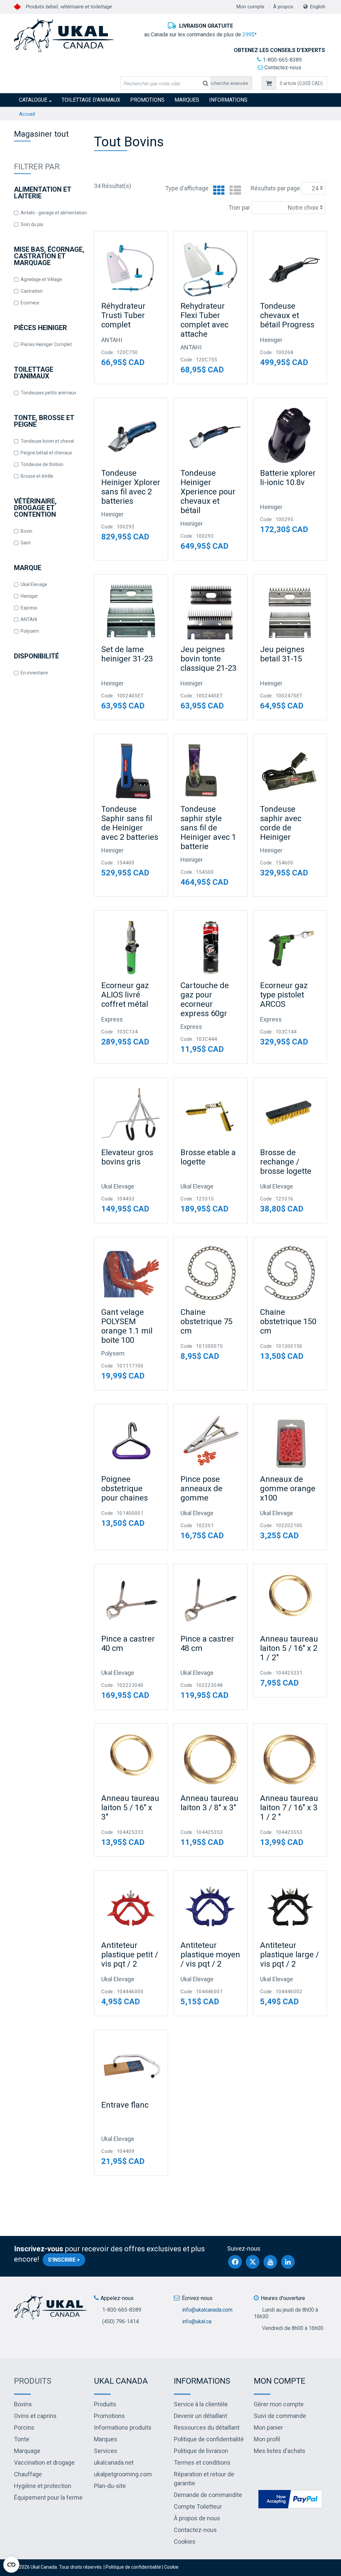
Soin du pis (32, 224)
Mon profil (267, 2439)
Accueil (27, 114)
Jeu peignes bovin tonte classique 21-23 (208, 659)
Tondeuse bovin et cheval (47, 441)
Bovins (23, 2404)
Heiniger (29, 596)
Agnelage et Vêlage (41, 279)
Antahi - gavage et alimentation (54, 213)
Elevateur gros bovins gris (127, 1157)
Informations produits (123, 2427)
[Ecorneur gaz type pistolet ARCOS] (290, 947)
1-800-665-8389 (282, 60)
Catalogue (33, 100)
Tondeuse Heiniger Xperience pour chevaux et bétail (208, 492)
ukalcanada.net (114, 2462)
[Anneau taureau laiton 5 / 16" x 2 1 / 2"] (290, 1601)
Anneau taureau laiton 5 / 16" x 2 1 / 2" (289, 1648)
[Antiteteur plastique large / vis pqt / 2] (290, 1907)
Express (29, 608)
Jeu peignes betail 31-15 (282, 654)
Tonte (22, 2439)
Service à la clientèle (201, 2404)
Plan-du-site (110, 2486)
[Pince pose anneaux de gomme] (210, 1441)
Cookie (171, 2567)
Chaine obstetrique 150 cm (288, 1322)
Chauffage (28, 2474)
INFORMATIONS (228, 100)
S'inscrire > (64, 2260)
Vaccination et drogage (44, 2462)
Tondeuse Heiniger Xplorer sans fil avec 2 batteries (131, 487)
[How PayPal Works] (290, 2498)
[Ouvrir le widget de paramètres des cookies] (11, 2565)
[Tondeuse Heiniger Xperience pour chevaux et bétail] (210, 435)
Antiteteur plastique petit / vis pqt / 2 (130, 1955)
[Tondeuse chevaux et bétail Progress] (290, 268)
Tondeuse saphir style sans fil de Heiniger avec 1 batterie (208, 828)
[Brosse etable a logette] (210, 1114)
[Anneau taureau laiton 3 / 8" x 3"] (210, 1760)
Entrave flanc (125, 2105)
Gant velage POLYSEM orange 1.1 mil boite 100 (127, 1326)
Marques (187, 100)
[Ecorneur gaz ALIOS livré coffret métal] (131, 947)
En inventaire (34, 673)
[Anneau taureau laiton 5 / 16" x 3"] (131, 1760)
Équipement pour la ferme (48, 2497)
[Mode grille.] (217, 191)
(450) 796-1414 (121, 2321)
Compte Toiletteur (198, 2506)
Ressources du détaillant (207, 2427)
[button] (301, 83)
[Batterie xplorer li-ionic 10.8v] (290, 435)
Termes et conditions (202, 2462)
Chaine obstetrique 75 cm (206, 1322)
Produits (33, 2381)
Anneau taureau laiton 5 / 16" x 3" (130, 1808)
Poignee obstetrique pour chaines (125, 1489)
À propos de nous (197, 2518)
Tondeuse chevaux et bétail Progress (287, 315)
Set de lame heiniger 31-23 (127, 654)
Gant (26, 543)
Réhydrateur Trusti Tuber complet (123, 315)
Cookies (185, 2541)
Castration (32, 291)
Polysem (30, 631)
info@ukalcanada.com (207, 2310)
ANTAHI (29, 619)
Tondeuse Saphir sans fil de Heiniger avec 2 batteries (130, 823)
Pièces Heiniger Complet (46, 344)
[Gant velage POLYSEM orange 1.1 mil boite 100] (131, 1274)
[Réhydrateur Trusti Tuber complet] (131, 268)
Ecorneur (30, 303)
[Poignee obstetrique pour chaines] (131, 1441)
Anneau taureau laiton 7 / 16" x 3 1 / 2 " (289, 1808)
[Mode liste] (234, 191)
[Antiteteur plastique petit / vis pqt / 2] (131, 1907)
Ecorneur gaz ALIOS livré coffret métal (125, 995)
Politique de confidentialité (209, 2439)
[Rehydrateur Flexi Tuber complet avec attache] (210, 268)
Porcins (24, 2427)
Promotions (147, 100)
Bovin (26, 531)
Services (106, 2451)
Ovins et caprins (35, 2416)
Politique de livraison (201, 2451)
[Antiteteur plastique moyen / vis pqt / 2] (210, 1907)
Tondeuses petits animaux (48, 393)
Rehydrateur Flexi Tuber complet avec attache (204, 320)
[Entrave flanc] (131, 2067)
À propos (283, 7)
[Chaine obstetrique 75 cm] (210, 1274)
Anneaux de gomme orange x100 (288, 1489)
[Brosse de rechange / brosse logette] (290, 1114)
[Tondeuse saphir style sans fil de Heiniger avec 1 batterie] (210, 771)
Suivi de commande (280, 2416)
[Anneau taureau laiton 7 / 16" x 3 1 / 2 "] (290, 1760)
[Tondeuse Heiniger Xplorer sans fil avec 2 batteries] (131, 435)
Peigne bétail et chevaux (46, 453)
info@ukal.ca (197, 2321)
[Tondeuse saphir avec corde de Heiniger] (290, 771)
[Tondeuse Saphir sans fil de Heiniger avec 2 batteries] (131, 771)
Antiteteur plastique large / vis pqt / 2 (290, 1955)
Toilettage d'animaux (91, 100)
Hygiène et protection (43, 2486)
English (318, 7)
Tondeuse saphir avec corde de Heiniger (281, 823)
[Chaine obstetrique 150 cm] (290, 1274)
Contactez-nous (282, 68)
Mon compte (250, 7)
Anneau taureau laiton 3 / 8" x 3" (209, 1803)
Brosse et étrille (37, 476)
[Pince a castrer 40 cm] (131, 1601)
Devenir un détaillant (200, 2416)
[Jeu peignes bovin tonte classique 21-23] (210, 611)
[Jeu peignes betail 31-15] (290, 611)
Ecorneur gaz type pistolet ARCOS (284, 995)
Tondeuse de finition (42, 464)
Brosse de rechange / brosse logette (286, 1162)
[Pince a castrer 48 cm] (210, 1601)
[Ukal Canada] (64, 35)
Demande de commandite (208, 2495)
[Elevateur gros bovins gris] (131, 1114)
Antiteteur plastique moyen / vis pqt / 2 (210, 1955)
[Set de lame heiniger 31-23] (131, 611)
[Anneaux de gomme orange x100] (290, 1441)
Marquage (27, 2451)
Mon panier (268, 2427)
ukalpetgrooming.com (123, 2474)
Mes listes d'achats (280, 2451)
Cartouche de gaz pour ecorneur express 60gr (205, 999)
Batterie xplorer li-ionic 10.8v (288, 478)
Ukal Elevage (34, 584)
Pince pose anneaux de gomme (201, 1489)
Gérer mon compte (279, 2404)
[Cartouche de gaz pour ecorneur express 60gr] (210, 947)
